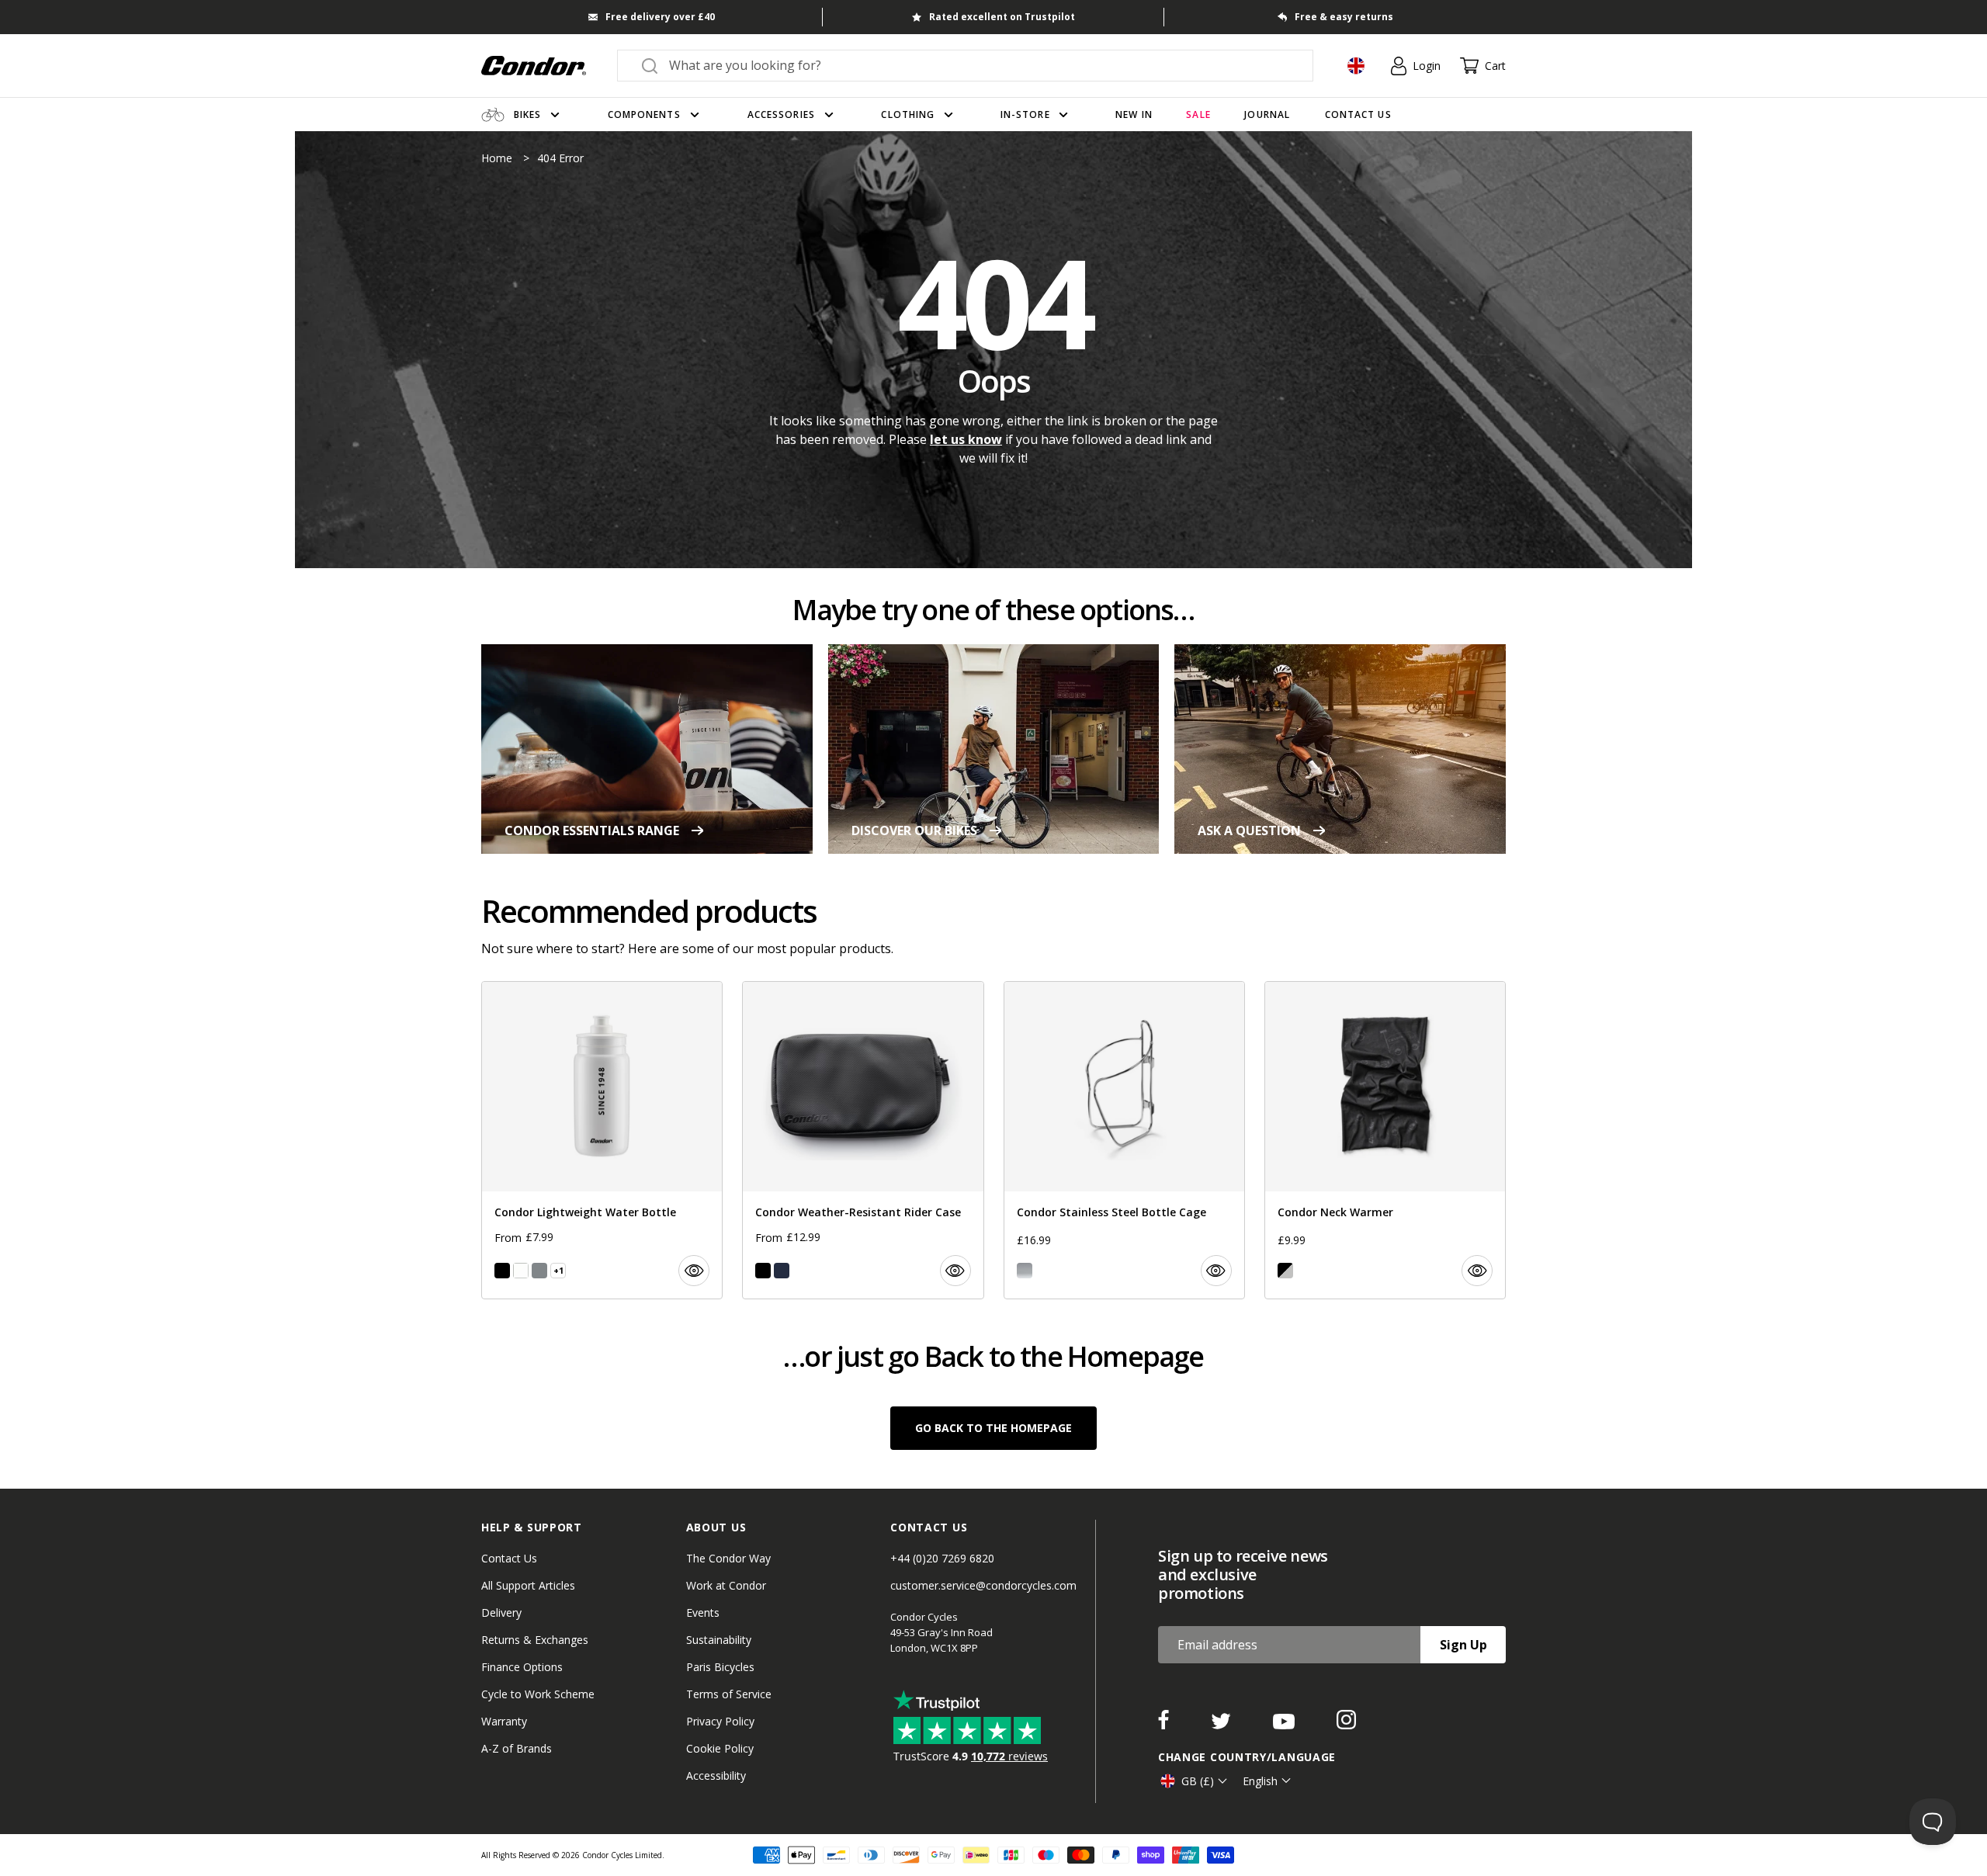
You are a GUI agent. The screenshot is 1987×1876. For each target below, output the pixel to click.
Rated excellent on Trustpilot (1002, 17)
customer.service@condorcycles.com (983, 1585)
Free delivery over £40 (660, 17)
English (1260, 1781)
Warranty (504, 1721)
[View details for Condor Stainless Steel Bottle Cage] (1124, 1140)
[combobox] (979, 65)
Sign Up (1463, 1645)
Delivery (501, 1612)
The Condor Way (728, 1558)
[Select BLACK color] (502, 1271)
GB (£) (1198, 1781)
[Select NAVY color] (782, 1271)
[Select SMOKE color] (539, 1271)
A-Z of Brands (517, 1748)
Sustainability (719, 1640)
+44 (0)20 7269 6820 (942, 1558)
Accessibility (716, 1775)
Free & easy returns (1344, 17)
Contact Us (509, 1558)
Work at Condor (726, 1585)
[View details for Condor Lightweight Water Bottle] (602, 1140)
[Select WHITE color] (521, 1271)
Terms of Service (729, 1694)
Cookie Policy (720, 1748)
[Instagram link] (1346, 1725)
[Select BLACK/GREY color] (1285, 1271)
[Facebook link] (1165, 1725)
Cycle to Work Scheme (538, 1694)
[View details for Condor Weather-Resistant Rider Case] (863, 1140)
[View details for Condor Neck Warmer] (1385, 1140)
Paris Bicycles (720, 1667)
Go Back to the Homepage (993, 1428)
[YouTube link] (1285, 1725)
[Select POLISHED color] (1025, 1271)
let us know (966, 439)
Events (703, 1612)
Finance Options (522, 1667)
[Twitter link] (1222, 1725)
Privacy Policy (720, 1721)
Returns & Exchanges (535, 1640)
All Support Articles (528, 1585)
